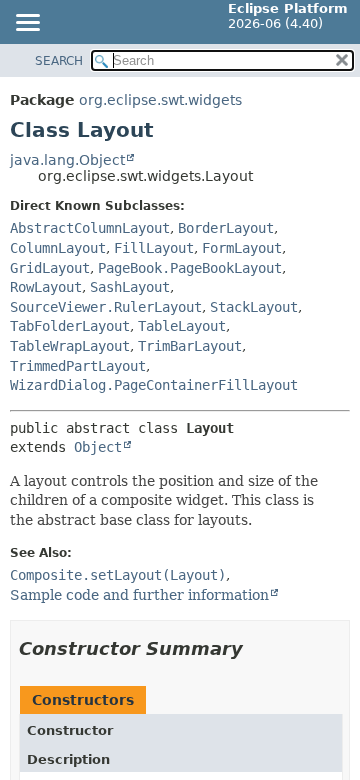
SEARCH (59, 61)
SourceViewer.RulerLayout (106, 307)
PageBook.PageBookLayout (190, 268)
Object (98, 447)
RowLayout (46, 287)
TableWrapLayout (70, 346)
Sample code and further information (139, 595)
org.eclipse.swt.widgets (160, 100)
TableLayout (182, 326)
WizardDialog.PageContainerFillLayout (154, 385)
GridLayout (50, 268)
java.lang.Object (67, 160)
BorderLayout (226, 228)
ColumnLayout (58, 248)
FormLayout (242, 248)
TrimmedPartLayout (78, 366)
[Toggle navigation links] (27, 24)
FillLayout (154, 248)
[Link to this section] (257, 648)
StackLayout (254, 307)
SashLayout (130, 287)
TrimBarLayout (190, 346)
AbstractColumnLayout (90, 228)
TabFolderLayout (70, 326)
